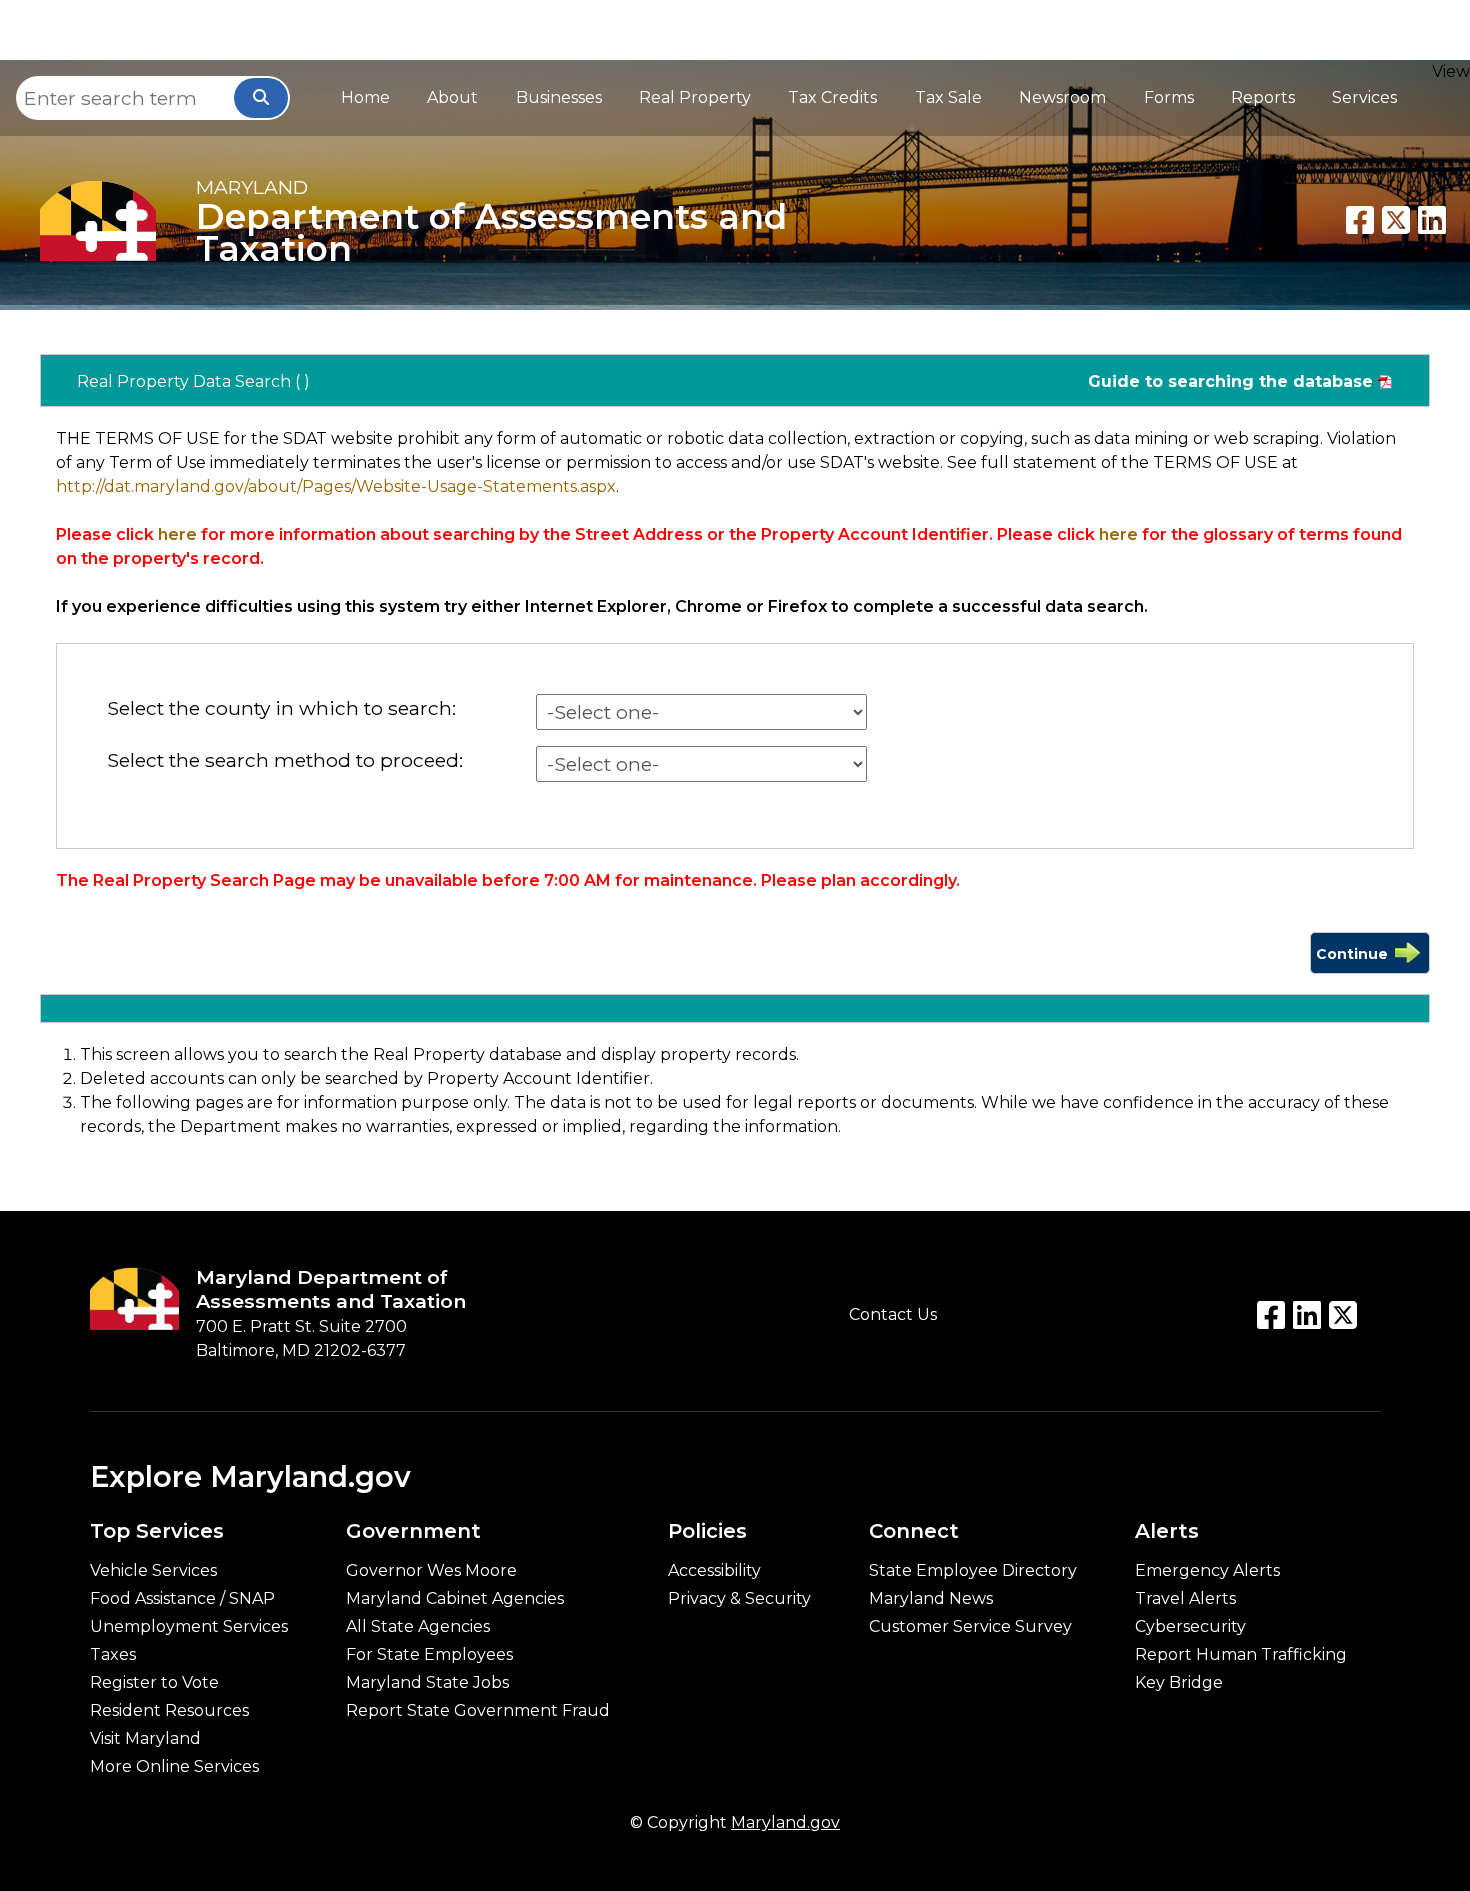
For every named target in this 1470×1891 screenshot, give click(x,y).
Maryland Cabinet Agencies (455, 1599)
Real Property (695, 97)
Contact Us (893, 1314)
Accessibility (714, 1571)
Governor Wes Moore (431, 1571)
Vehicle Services (153, 1571)
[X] (1396, 220)
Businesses (559, 97)
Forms (1169, 97)
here (177, 534)
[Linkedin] (1432, 220)
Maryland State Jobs (427, 1683)
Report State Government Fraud (478, 1711)
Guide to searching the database (1230, 381)
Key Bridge (1179, 1683)
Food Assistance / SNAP (182, 1599)
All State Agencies (418, 1627)
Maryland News (931, 1599)
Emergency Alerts (1207, 1571)
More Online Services (174, 1767)
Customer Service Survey (970, 1627)
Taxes (113, 1655)
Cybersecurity (1190, 1627)
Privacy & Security (739, 1599)
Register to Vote (154, 1683)
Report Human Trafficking (1241, 1655)
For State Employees (429, 1655)
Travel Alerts (1185, 1599)
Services (1364, 97)
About (452, 97)
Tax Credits (832, 97)
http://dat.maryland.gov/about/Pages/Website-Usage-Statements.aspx (336, 486)
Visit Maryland (145, 1739)
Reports (1263, 97)
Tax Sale (948, 97)
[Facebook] (1360, 220)
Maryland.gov (785, 1822)
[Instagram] (1343, 1315)
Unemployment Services (189, 1627)
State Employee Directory (973, 1571)
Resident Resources (169, 1711)
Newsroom (1062, 97)
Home (365, 97)
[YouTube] (1307, 1315)
